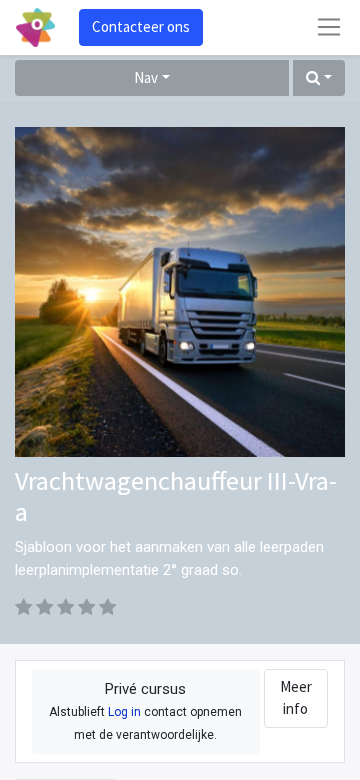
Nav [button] (146, 77)
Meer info (296, 698)
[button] (319, 78)
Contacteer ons (141, 26)
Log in (124, 712)
